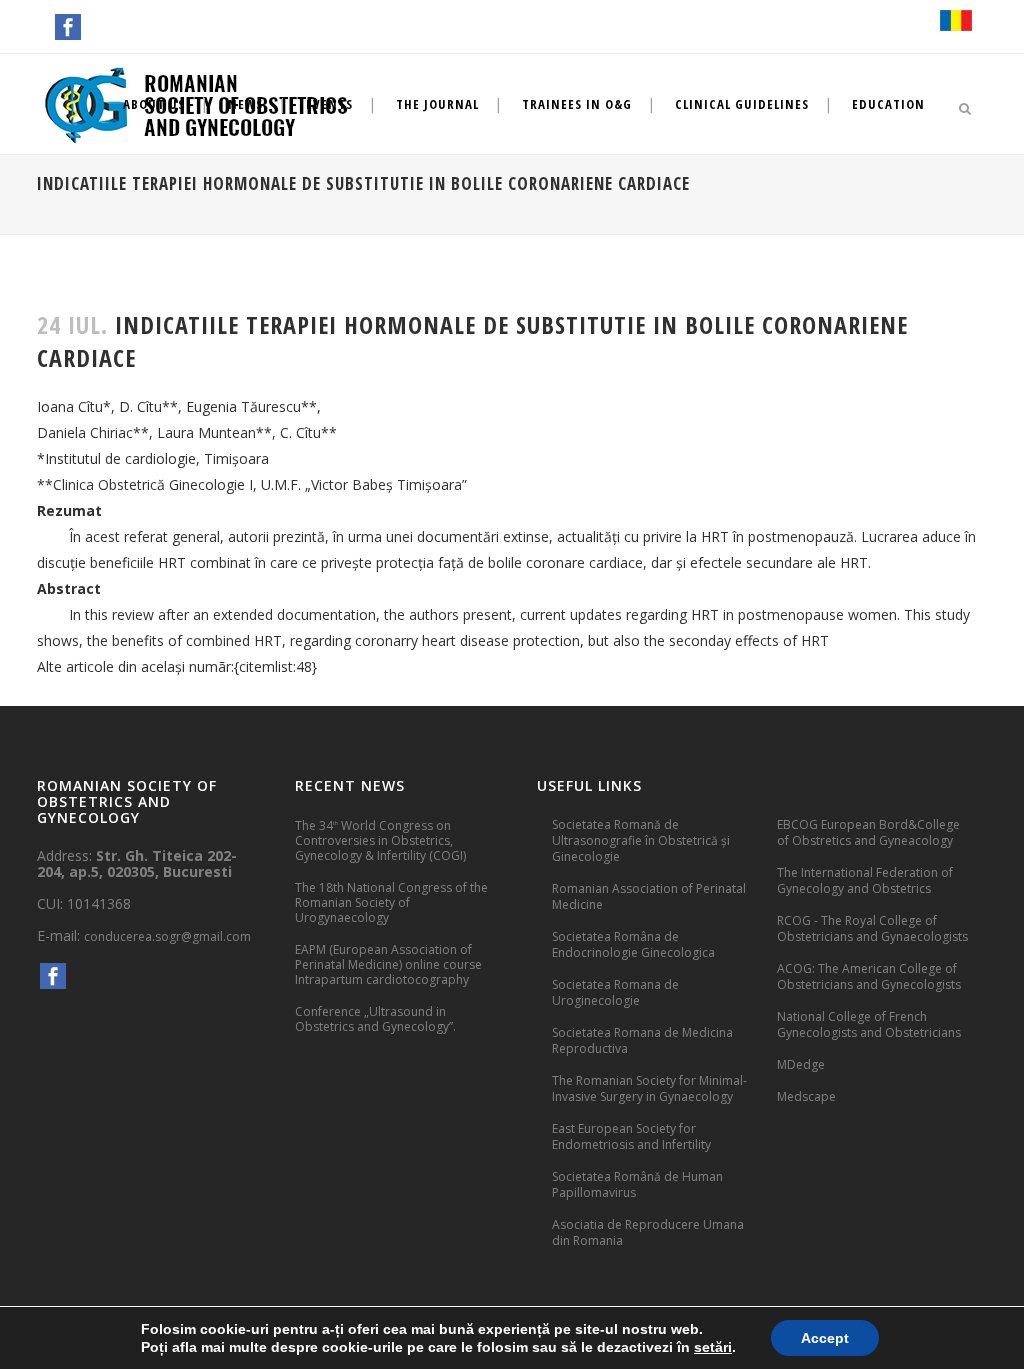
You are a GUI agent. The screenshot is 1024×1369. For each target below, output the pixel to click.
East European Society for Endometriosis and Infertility (631, 1136)
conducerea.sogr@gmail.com (167, 936)
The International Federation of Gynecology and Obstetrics (865, 880)
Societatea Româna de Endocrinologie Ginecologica (633, 944)
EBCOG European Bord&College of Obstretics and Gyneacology (868, 832)
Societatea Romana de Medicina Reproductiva (642, 1040)
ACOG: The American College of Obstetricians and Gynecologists (869, 976)
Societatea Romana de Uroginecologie (615, 992)
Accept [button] (825, 1338)
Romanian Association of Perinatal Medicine (649, 896)
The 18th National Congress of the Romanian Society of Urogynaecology (391, 902)
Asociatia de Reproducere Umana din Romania (648, 1232)
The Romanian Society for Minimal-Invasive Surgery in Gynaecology (649, 1088)
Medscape (806, 1096)
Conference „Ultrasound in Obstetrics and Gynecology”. (375, 1019)
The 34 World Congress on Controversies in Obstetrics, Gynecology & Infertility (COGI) (380, 840)
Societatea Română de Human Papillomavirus (637, 1184)
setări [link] (713, 1347)
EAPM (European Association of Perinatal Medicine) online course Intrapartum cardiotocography (388, 964)
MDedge (801, 1064)
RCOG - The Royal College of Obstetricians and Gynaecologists (872, 928)
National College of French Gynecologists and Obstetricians (869, 1024)
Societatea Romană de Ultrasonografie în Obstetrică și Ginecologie (641, 840)
